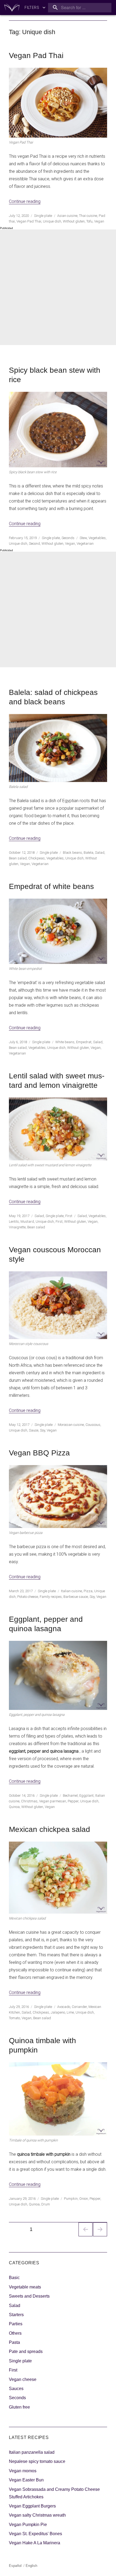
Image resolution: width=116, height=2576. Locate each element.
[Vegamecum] (13, 8)
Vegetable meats (25, 2287)
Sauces (16, 2389)
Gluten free (19, 2407)
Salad (100, 853)
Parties (16, 2324)
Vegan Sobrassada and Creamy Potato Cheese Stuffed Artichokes (54, 2493)
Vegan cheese (23, 2379)
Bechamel (70, 1795)
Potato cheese (28, 1597)
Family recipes (51, 1597)
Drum (46, 2204)
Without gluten (74, 221)
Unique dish (52, 221)
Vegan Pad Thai (36, 55)
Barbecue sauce (76, 1597)
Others (15, 2333)
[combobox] (80, 8)
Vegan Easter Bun (26, 2480)
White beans (65, 1042)
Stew (83, 538)
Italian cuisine (71, 1591)
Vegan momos (23, 2471)
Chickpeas (37, 858)
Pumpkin (71, 2199)
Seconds (68, 538)
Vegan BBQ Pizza (39, 1453)
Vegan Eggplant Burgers (32, 2506)
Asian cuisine (67, 216)
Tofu (89, 221)
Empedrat (84, 1042)
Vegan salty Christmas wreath (37, 2515)
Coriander (79, 2007)
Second (34, 543)
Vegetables (97, 538)
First (69, 1216)
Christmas (29, 1801)
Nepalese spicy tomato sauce (37, 2461)
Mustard (27, 1221)
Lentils (14, 1221)
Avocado (64, 2007)
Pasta (14, 2342)
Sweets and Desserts (29, 2296)
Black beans (72, 853)
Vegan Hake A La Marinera (35, 2543)
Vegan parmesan (53, 1801)
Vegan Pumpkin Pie (28, 2525)
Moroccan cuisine (71, 1425)
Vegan (99, 221)
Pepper (73, 1801)
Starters (16, 2315)
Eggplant (86, 1795)
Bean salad (18, 858)
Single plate (43, 216)
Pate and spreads (26, 2351)
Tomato (14, 2018)
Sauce (34, 1430)
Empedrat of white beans (51, 886)
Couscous (93, 1425)
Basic (14, 2278)
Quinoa (14, 1807)
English (31, 2566)
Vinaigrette (17, 1227)
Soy (42, 1430)
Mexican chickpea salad (50, 1829)
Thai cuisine (88, 216)
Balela (88, 853)
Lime (70, 2012)
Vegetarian (85, 543)
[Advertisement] (58, 287)
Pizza (88, 1591)
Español (15, 2566)
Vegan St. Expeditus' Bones (35, 2534)
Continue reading (25, 201)
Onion (84, 2199)
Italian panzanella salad (32, 2452)
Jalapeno (58, 2012)
